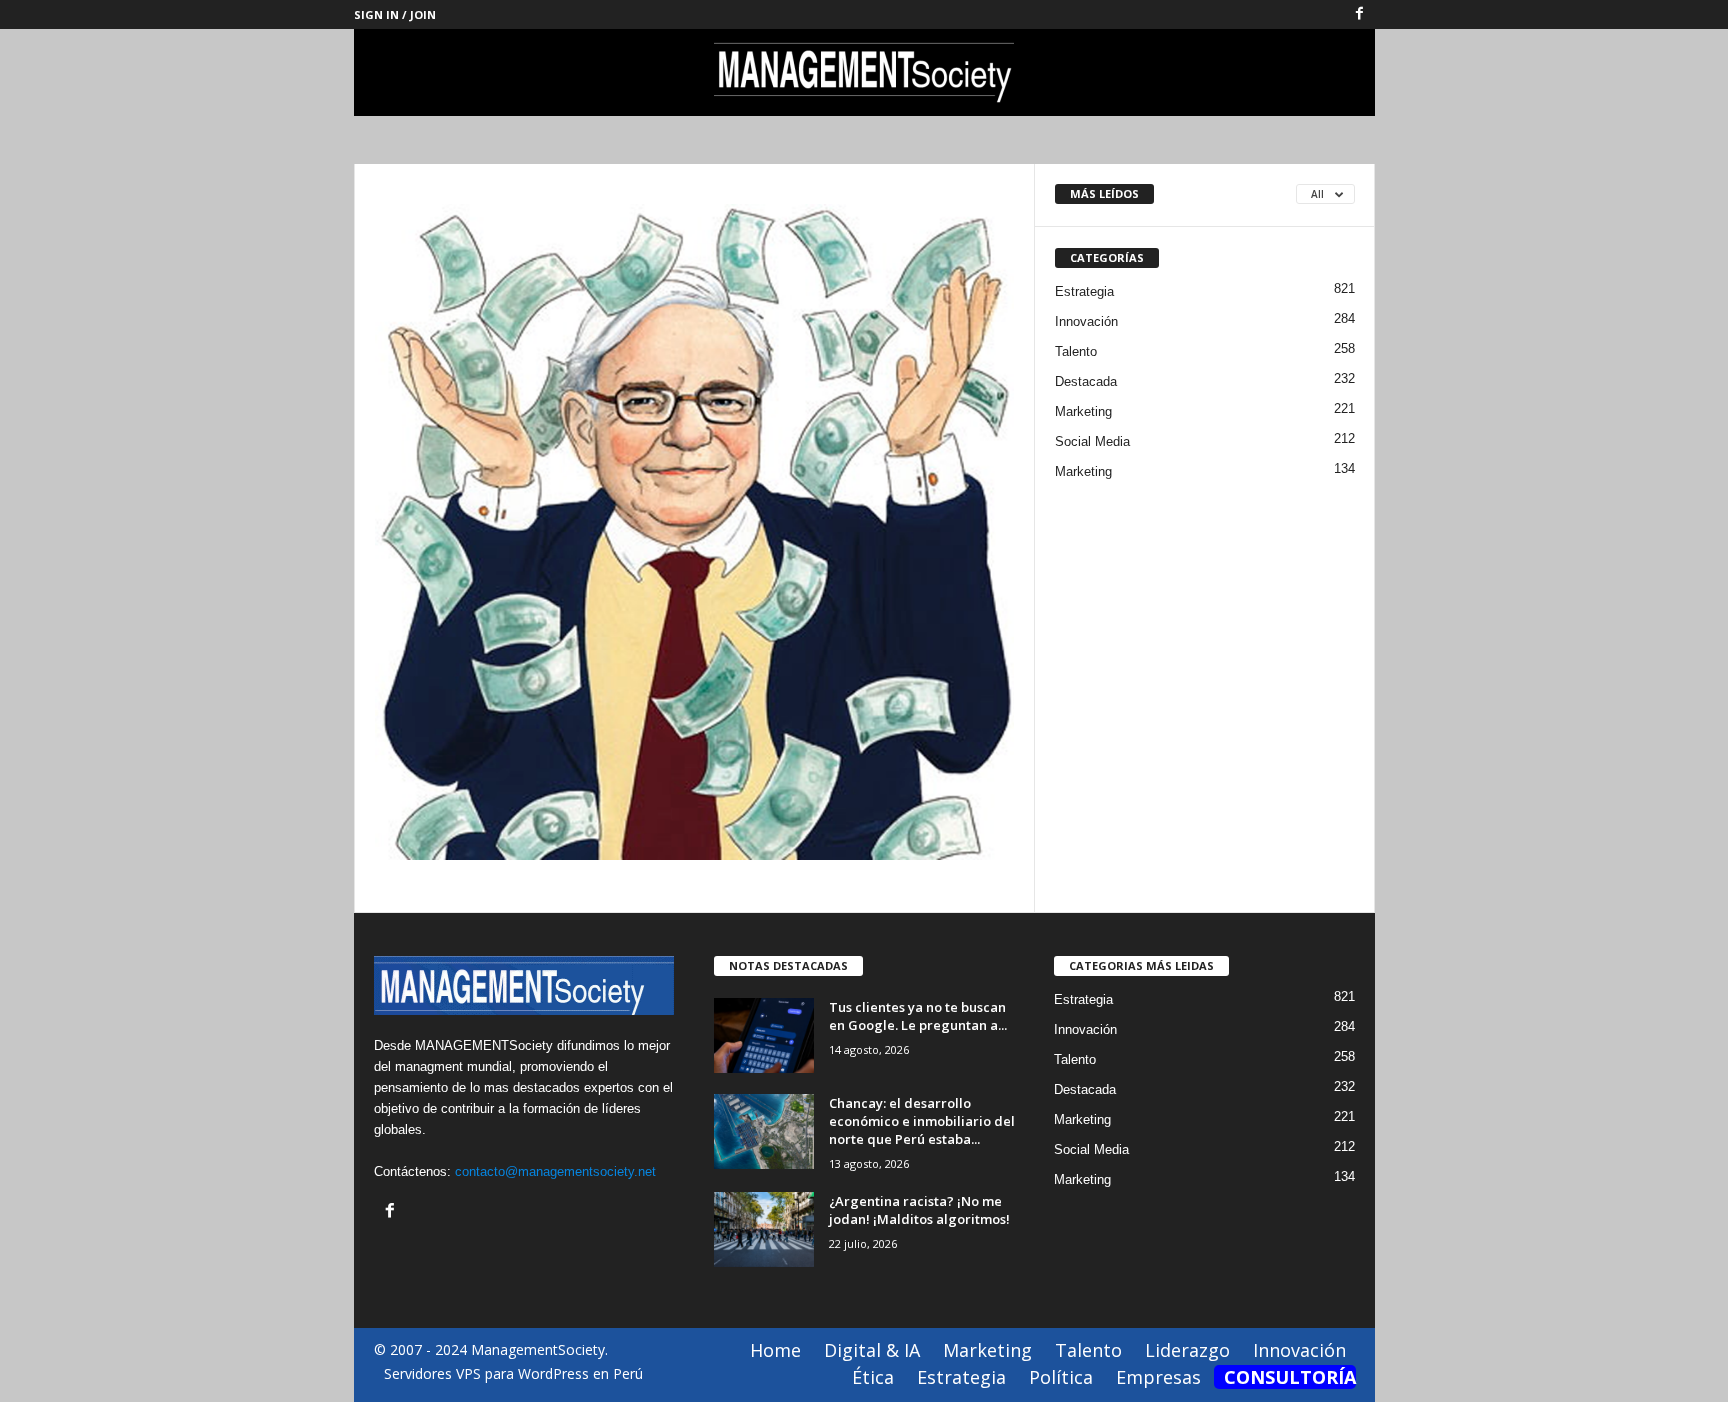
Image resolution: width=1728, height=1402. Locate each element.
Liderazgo (1187, 1350)
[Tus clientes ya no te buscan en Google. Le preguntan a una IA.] (764, 1035)
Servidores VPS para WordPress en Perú (513, 1373)
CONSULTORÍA (1290, 1377)
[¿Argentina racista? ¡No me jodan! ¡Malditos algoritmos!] (764, 1229)
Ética (873, 1377)
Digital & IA (872, 1350)
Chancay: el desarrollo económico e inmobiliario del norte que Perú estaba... (922, 1121)
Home (775, 1350)
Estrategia (1084, 291)
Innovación (1086, 321)
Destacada (1086, 381)
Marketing (1083, 411)
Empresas (1158, 1377)
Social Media (1092, 441)
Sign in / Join (395, 14)
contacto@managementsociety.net (555, 1171)
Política (1061, 1377)
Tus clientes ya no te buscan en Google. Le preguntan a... (918, 1016)
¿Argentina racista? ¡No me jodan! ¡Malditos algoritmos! (919, 1210)
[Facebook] (1360, 14)
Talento (1076, 351)
